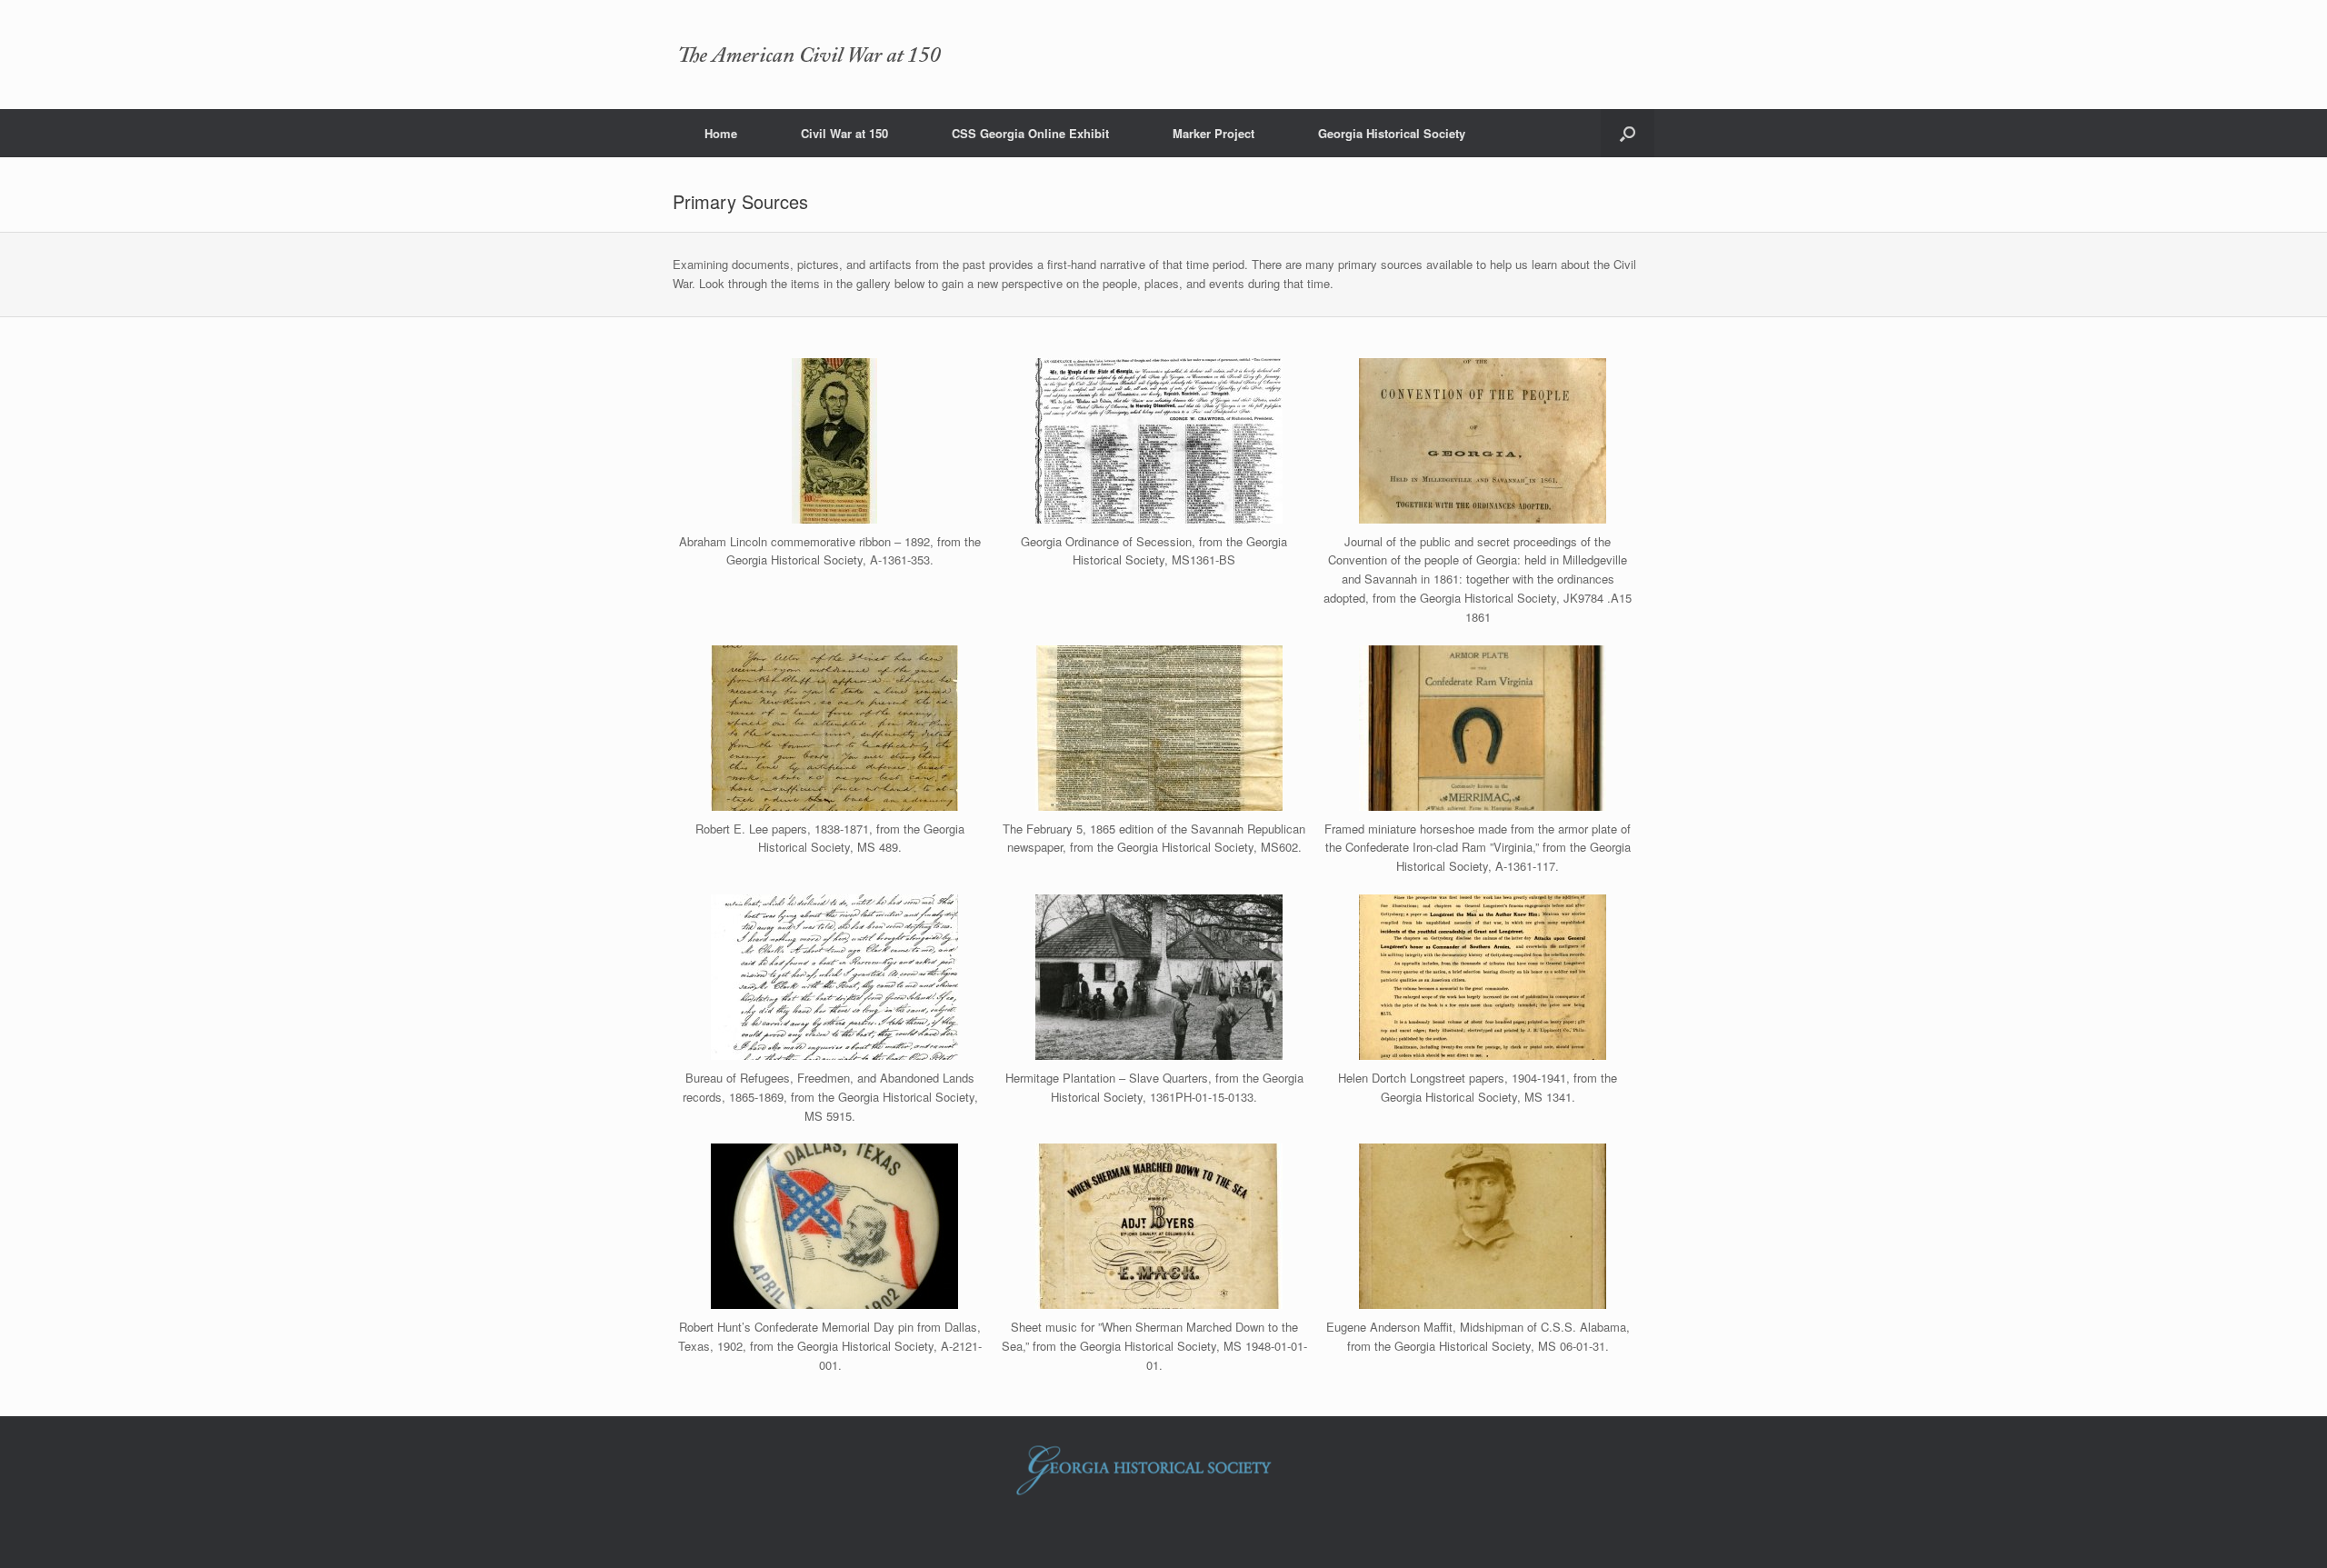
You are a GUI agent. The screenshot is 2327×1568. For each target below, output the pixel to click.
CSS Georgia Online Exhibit (1030, 133)
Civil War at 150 (844, 133)
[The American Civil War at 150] (809, 55)
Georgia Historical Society (1392, 133)
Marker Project (1213, 133)
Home (721, 133)
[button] (1628, 133)
